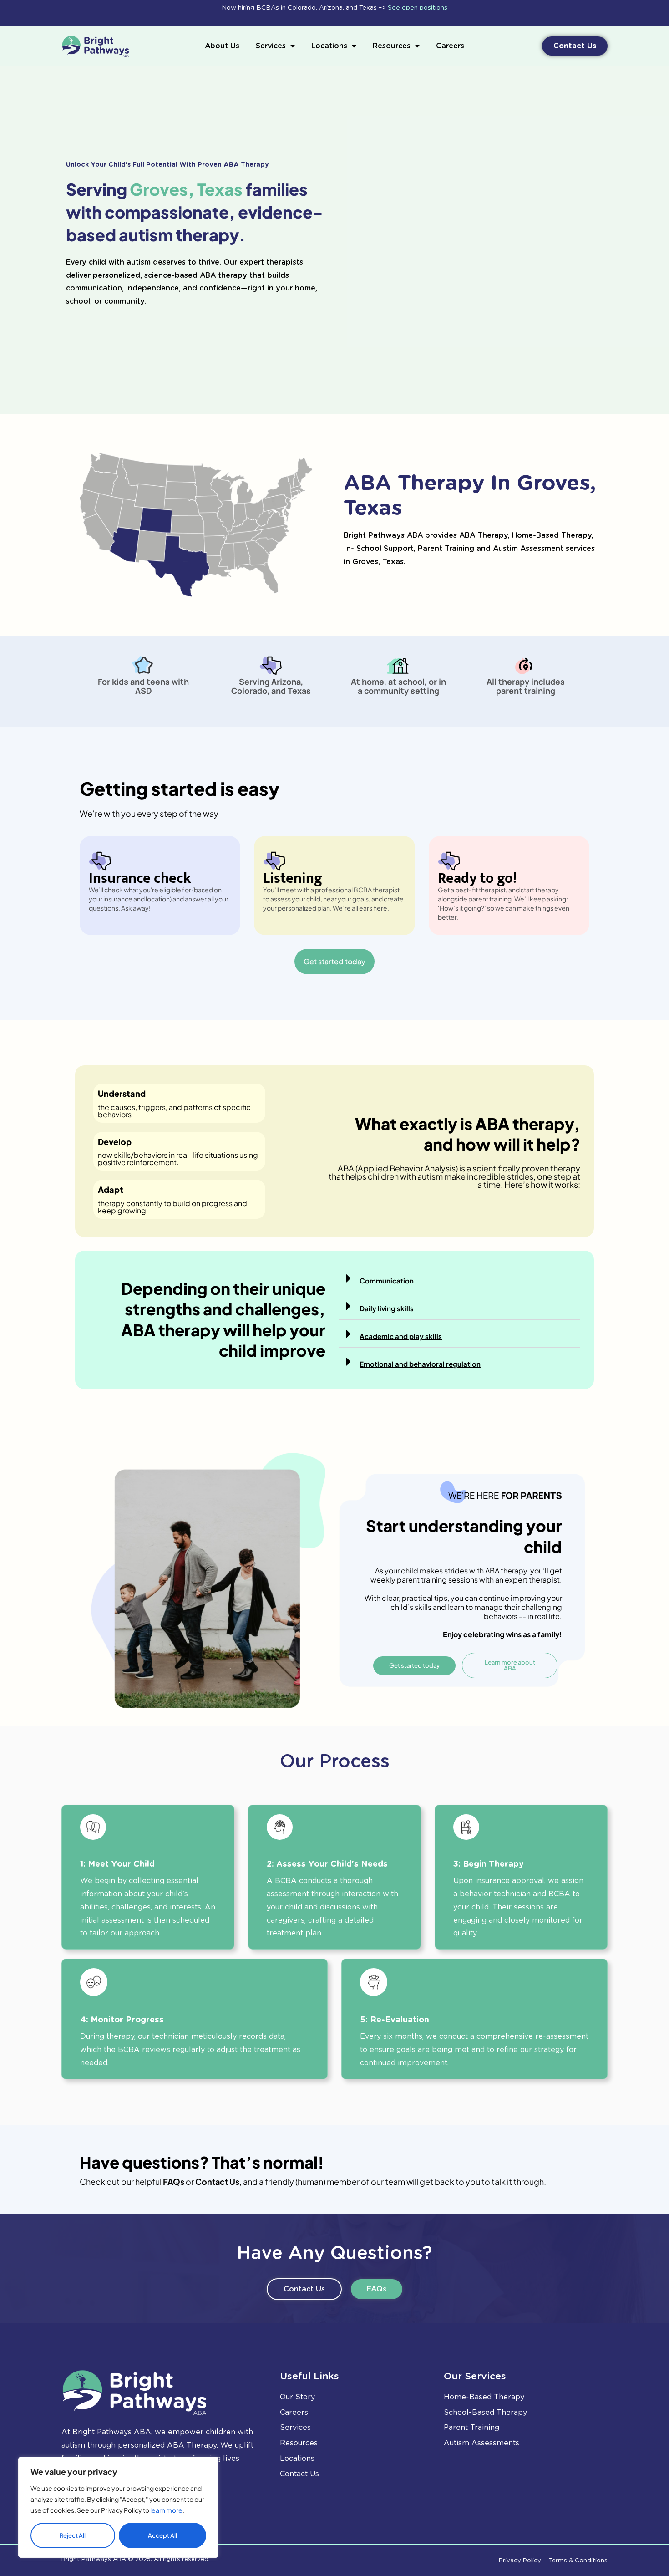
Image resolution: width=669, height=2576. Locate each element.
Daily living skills (387, 1308)
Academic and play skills (401, 1336)
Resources (392, 46)
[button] (460, 1278)
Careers (450, 46)
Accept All (162, 2535)
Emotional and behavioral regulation (420, 1364)
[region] (118, 2507)
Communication (387, 1280)
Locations (329, 46)
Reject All (73, 2535)
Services (271, 46)
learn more (166, 2510)
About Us (222, 46)
